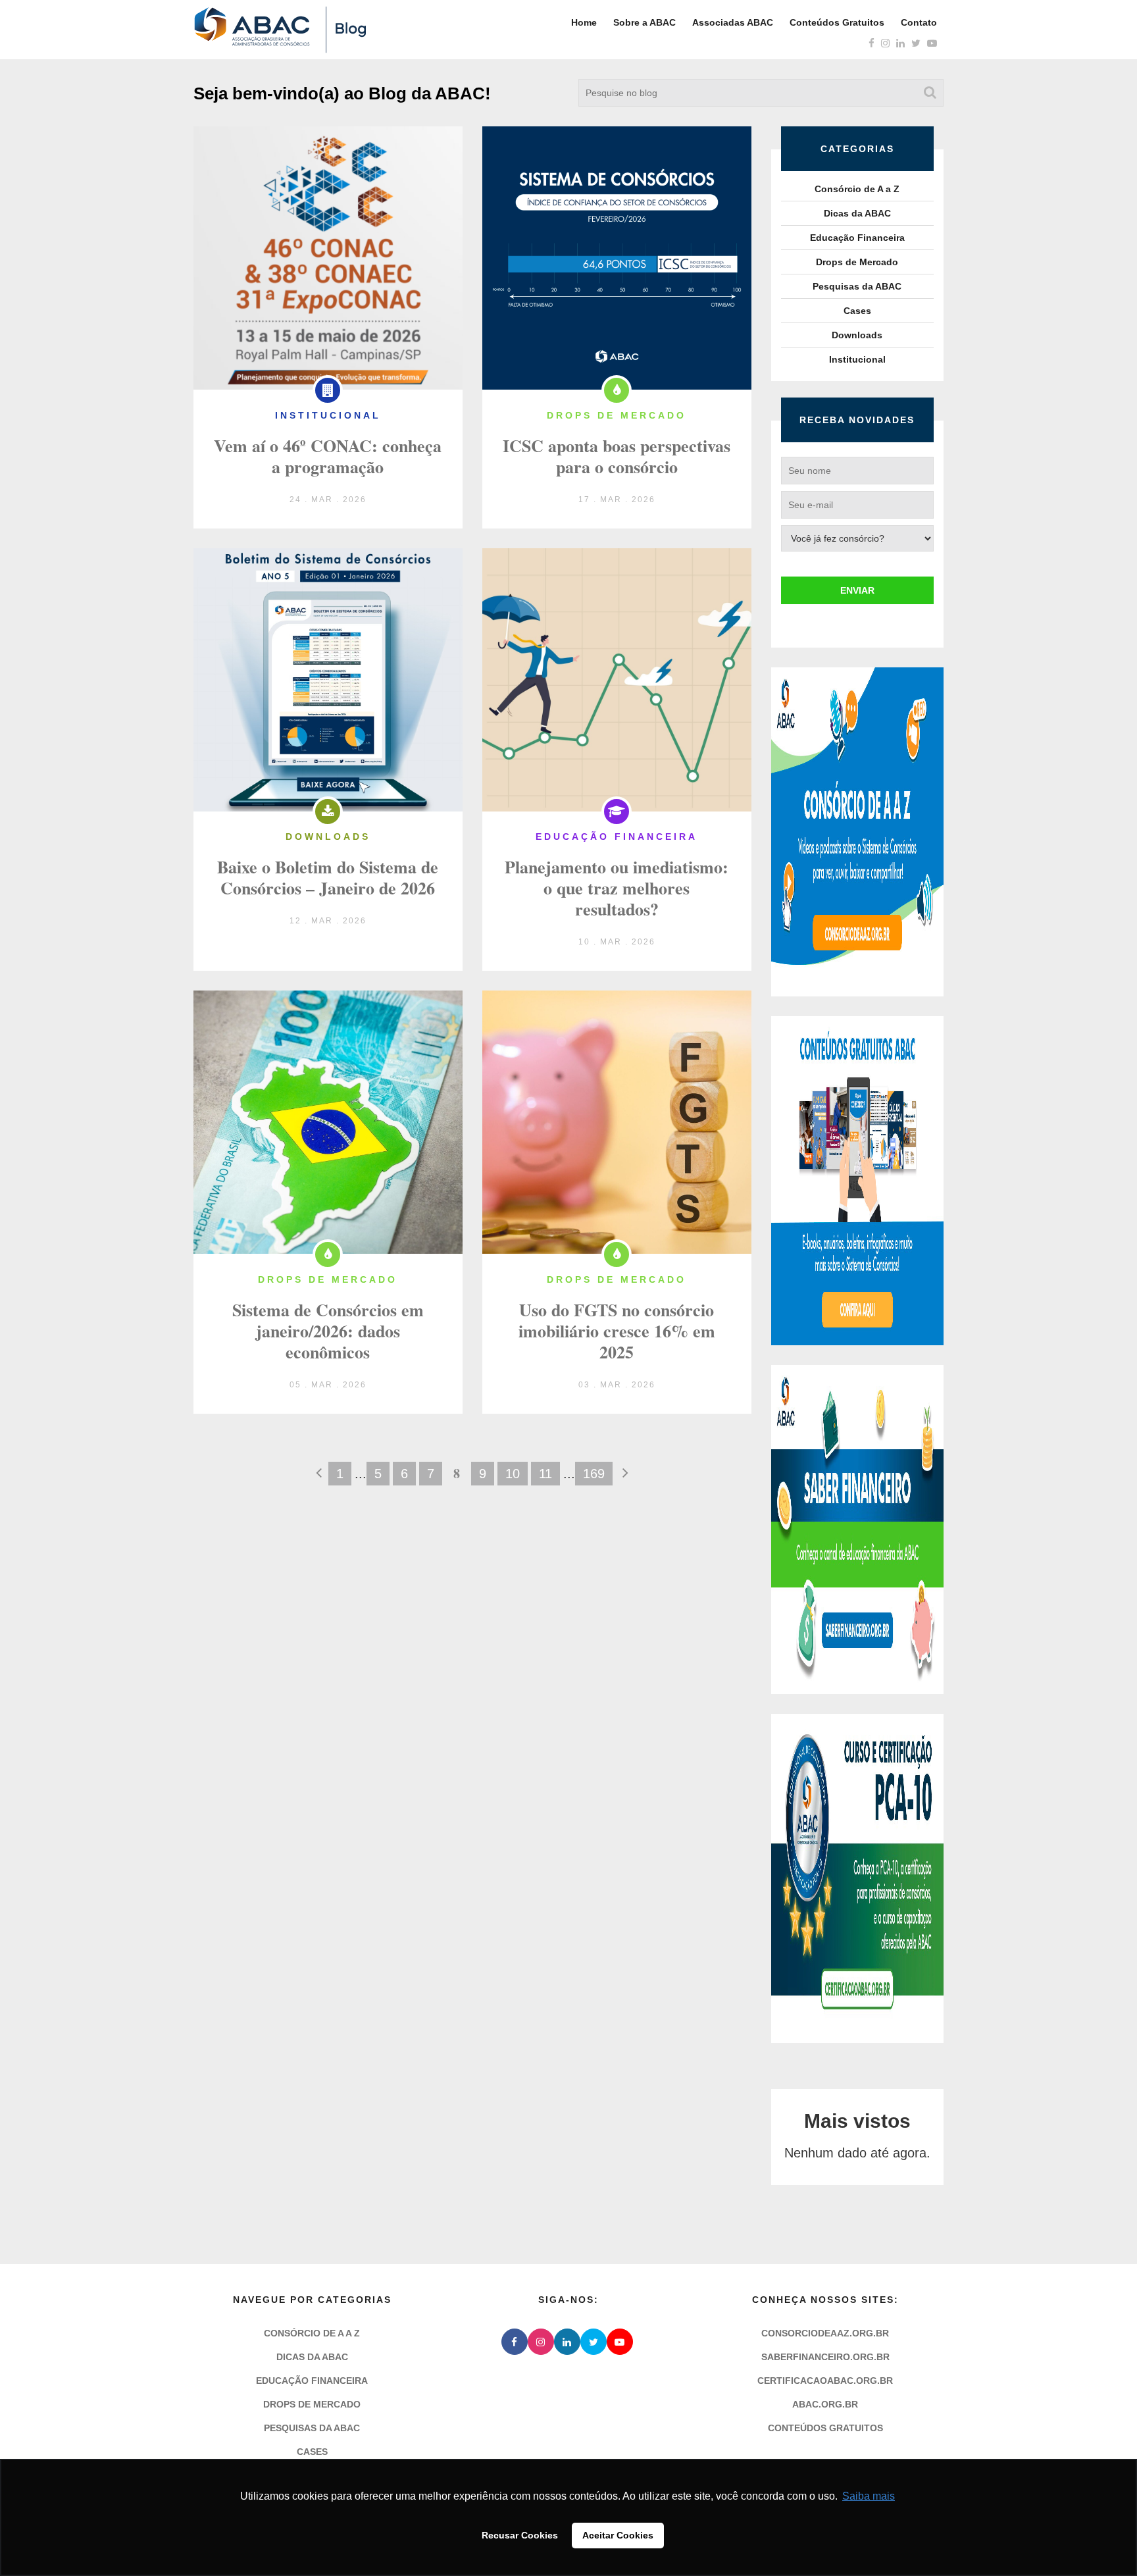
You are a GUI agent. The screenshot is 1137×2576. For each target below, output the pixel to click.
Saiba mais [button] (869, 2496)
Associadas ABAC (733, 22)
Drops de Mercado (857, 262)
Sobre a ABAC (644, 22)
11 (545, 1474)
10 (513, 1474)
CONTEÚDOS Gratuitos (825, 2428)
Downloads (857, 335)
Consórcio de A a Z (857, 189)
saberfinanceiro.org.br (825, 2357)
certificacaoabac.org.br (825, 2381)
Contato (919, 22)
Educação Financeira (857, 238)
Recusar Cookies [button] (520, 2535)
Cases (857, 311)
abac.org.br (825, 2404)
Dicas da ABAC (857, 213)
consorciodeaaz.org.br (825, 2333)
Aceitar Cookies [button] (618, 2535)
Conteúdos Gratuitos (837, 22)
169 (594, 1474)
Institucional (857, 359)
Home (584, 22)
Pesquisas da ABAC (857, 286)
